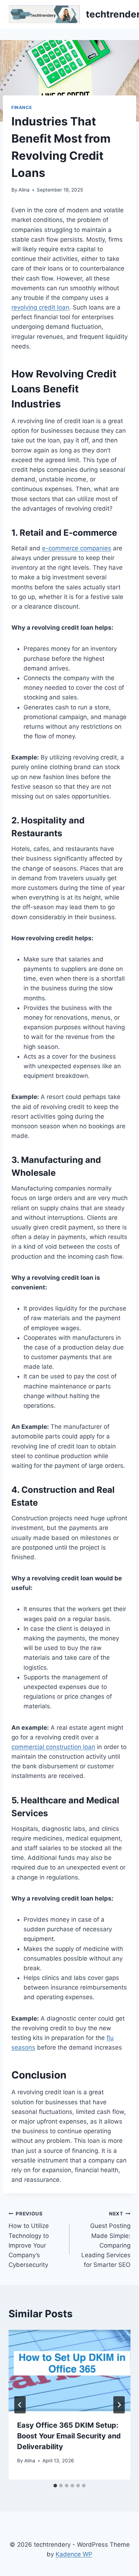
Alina (24, 190)
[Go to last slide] (20, 2405)
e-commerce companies (77, 548)
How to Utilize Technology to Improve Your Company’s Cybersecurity (29, 2240)
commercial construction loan (53, 1747)
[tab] (55, 2486)
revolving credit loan (40, 307)
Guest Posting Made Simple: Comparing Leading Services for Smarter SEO (106, 2240)
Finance (22, 107)
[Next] (119, 2405)
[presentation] (69, 2371)
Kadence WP (74, 2554)
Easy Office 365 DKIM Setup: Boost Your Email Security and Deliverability (69, 2436)
